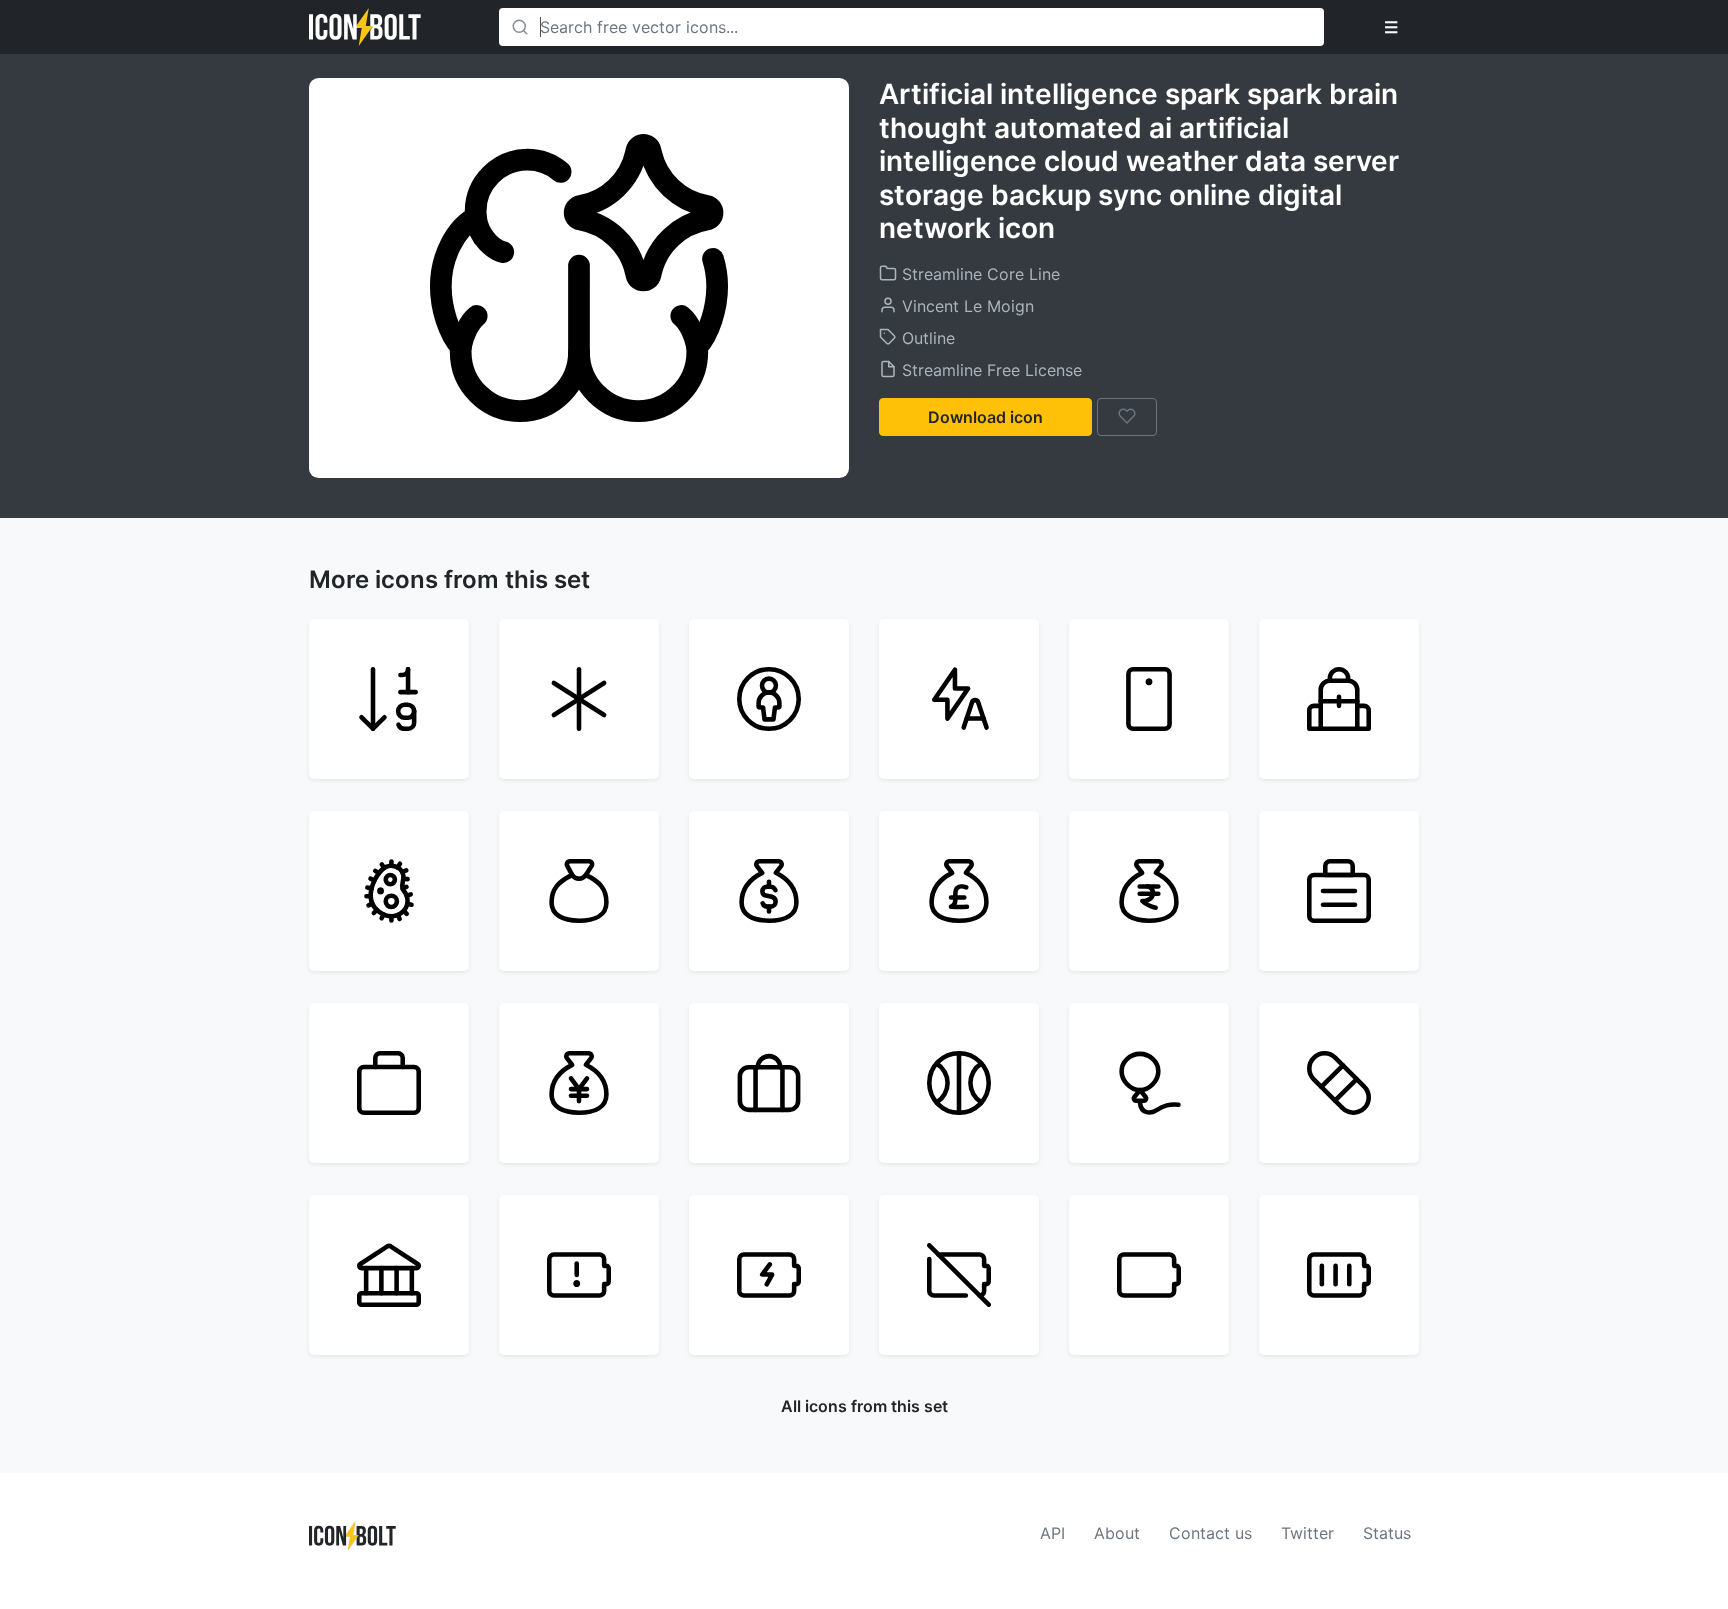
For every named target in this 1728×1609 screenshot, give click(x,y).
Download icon (985, 417)
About (1117, 1533)
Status (1387, 1533)
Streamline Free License (989, 370)
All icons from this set (864, 1406)
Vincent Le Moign (965, 306)
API (1052, 1533)
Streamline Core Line (978, 274)
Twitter (1307, 1533)
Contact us (1210, 1533)
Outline (926, 338)
